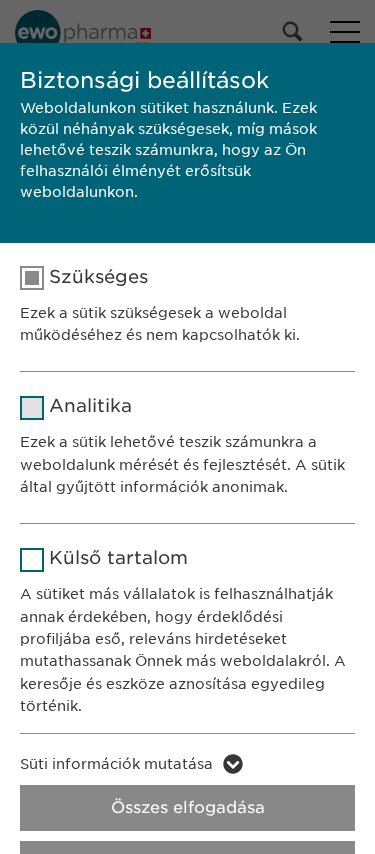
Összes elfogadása (188, 807)
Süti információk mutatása (116, 764)
